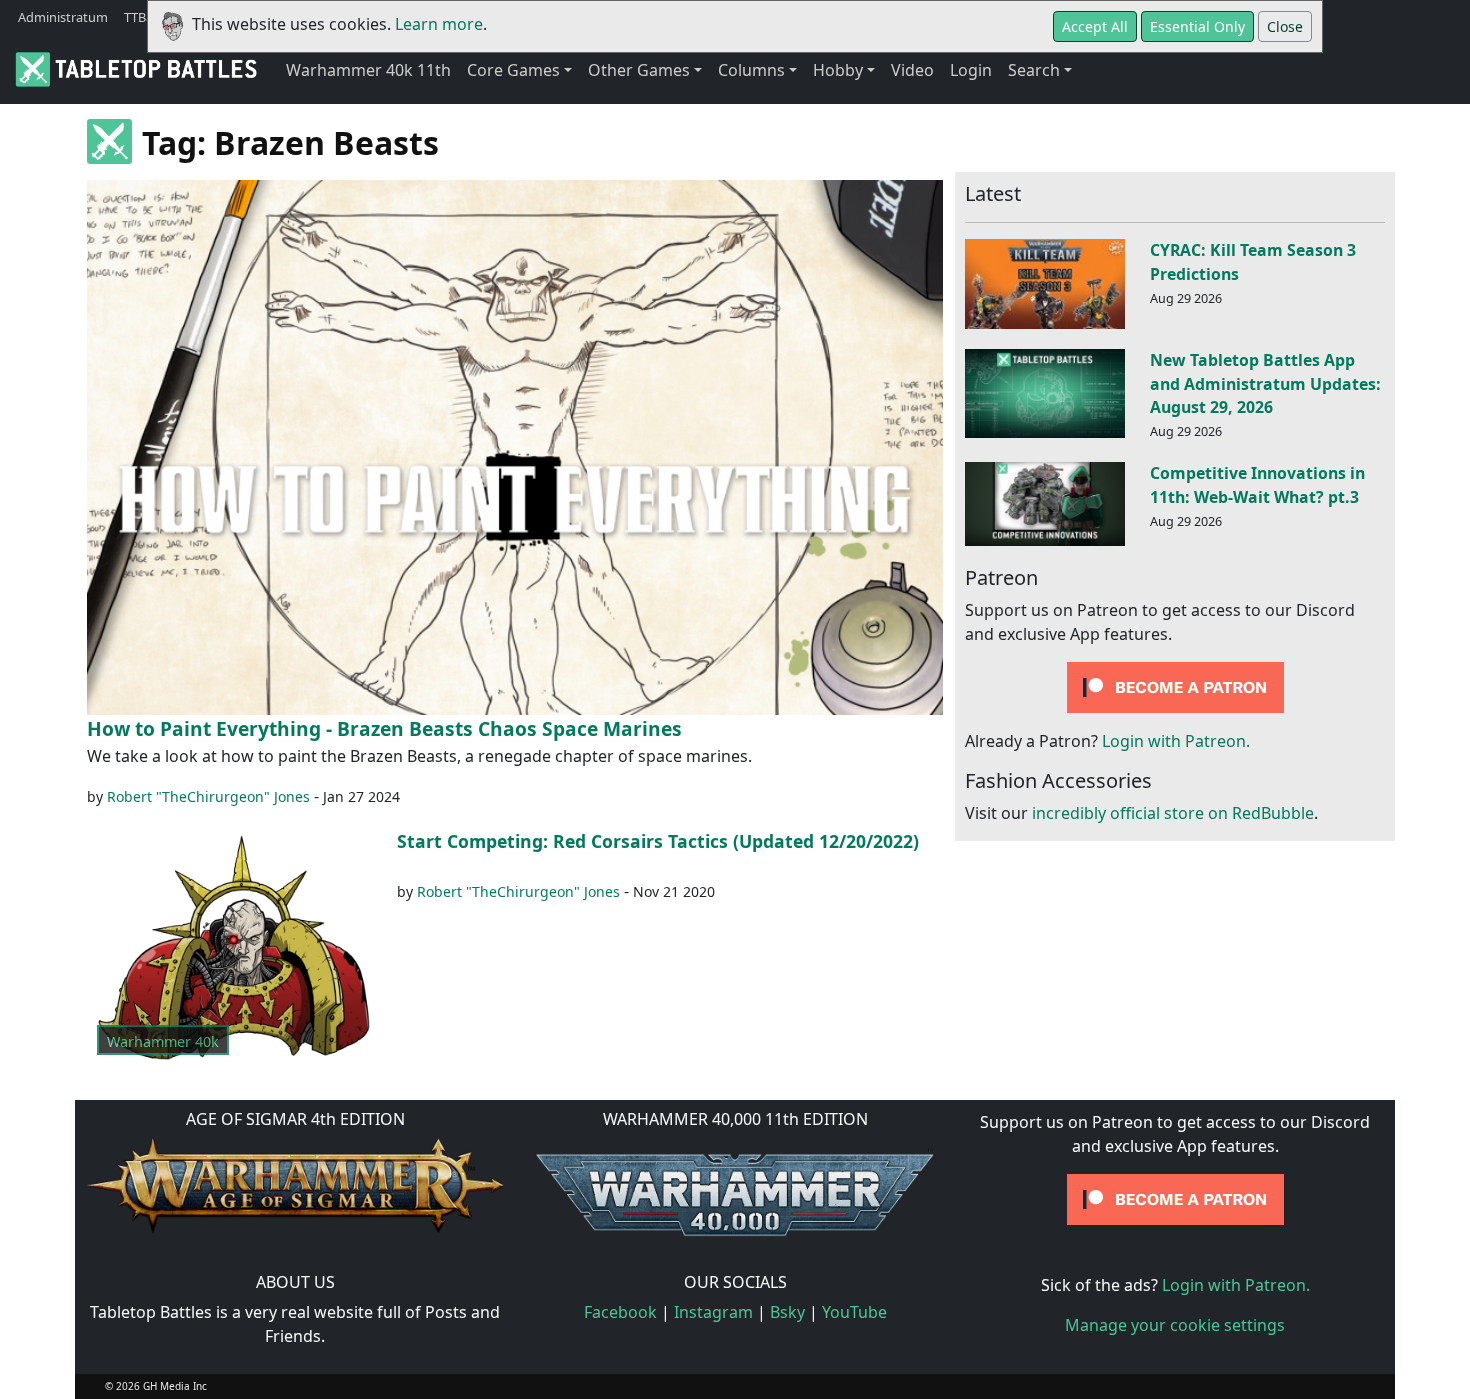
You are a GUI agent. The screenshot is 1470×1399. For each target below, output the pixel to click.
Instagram (713, 1312)
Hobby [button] (838, 70)
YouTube (854, 1312)
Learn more (439, 24)
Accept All (1095, 26)
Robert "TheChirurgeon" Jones (208, 796)
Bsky (787, 1312)
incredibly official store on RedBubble (1173, 813)
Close (1285, 26)
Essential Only (1197, 26)
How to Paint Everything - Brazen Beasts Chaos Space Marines (384, 728)
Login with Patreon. (1176, 741)
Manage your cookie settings (1175, 1325)
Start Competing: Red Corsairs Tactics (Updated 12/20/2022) (658, 841)
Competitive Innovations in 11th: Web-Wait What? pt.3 (1257, 485)
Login (971, 70)
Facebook (620, 1312)
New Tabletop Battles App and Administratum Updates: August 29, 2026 (1265, 384)
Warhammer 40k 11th (368, 70)
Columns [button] (751, 70)
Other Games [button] (639, 70)
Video (912, 70)
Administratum (63, 17)
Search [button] (1034, 70)
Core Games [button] (513, 70)
